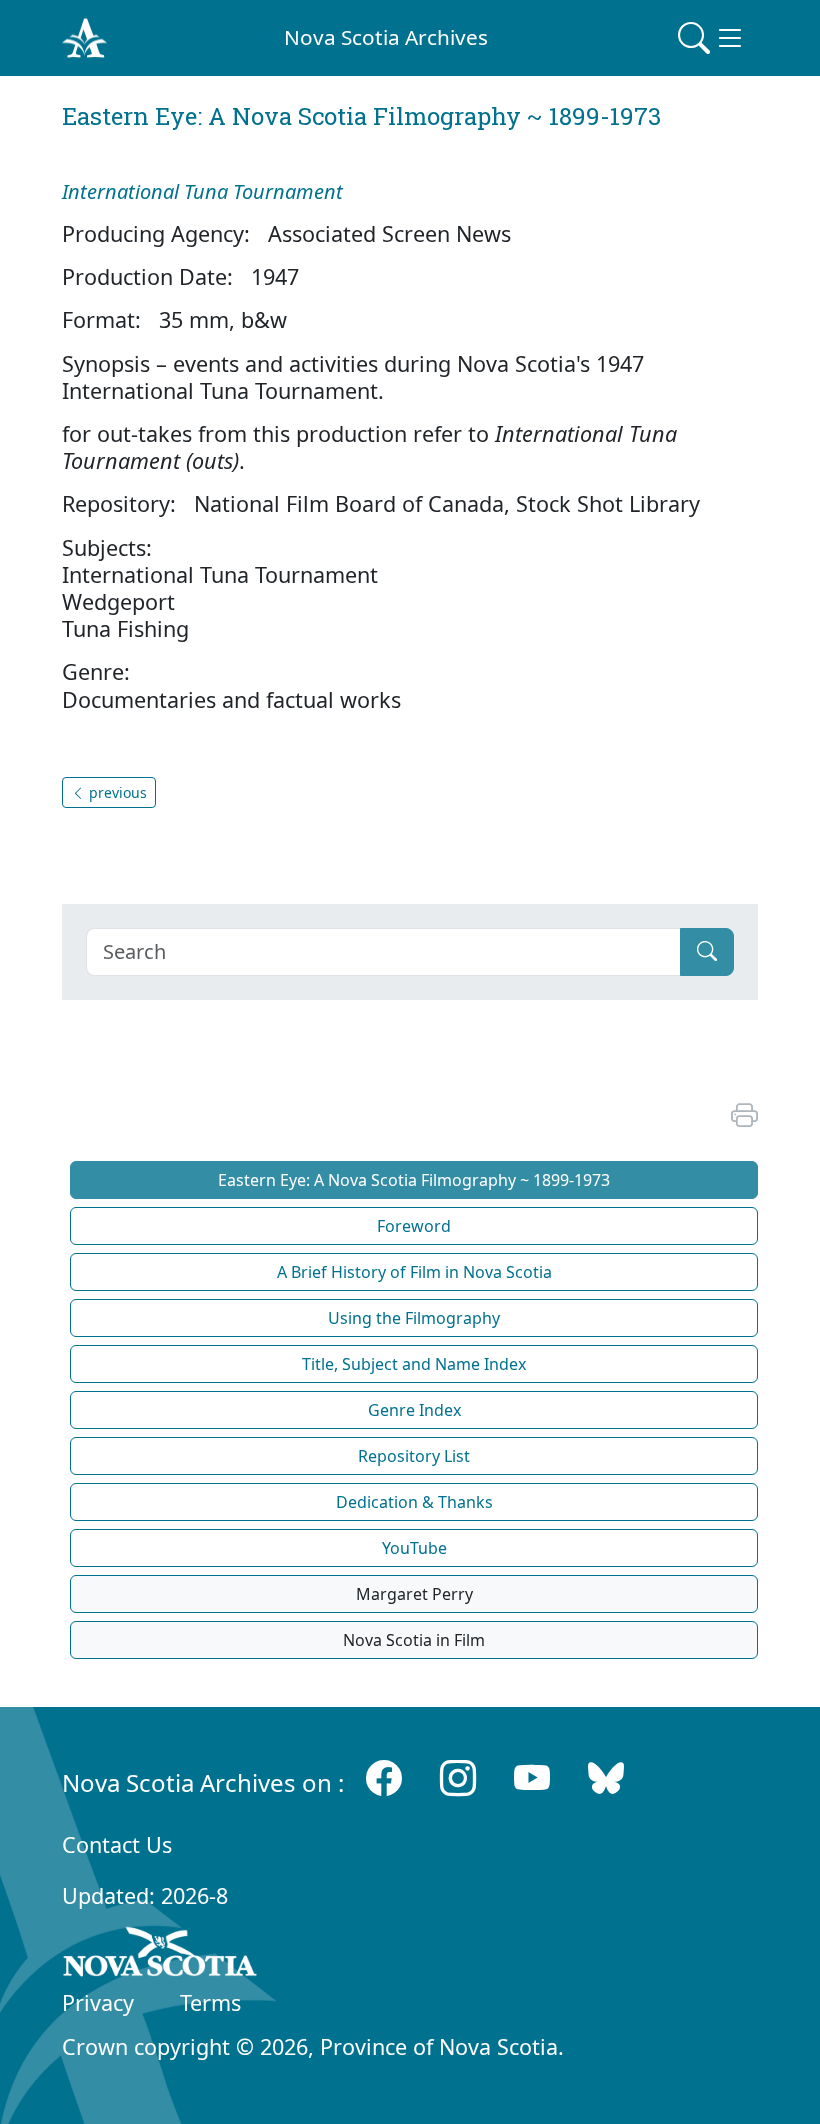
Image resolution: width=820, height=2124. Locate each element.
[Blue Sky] (606, 1778)
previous (116, 792)
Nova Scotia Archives (386, 37)
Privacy (98, 2002)
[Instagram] (458, 1778)
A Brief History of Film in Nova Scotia (414, 1272)
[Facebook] (384, 1778)
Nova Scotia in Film (414, 1640)
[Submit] (707, 952)
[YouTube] (532, 1778)
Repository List (414, 1456)
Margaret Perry (414, 1594)
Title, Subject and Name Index (414, 1364)
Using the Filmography (414, 1318)
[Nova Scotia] (160, 1955)
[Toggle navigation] (712, 38)
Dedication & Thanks (414, 1502)
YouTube (414, 1548)
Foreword (414, 1226)
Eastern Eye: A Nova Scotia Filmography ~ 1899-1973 (414, 1180)
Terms (210, 2002)
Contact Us (117, 1844)
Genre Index (414, 1410)
